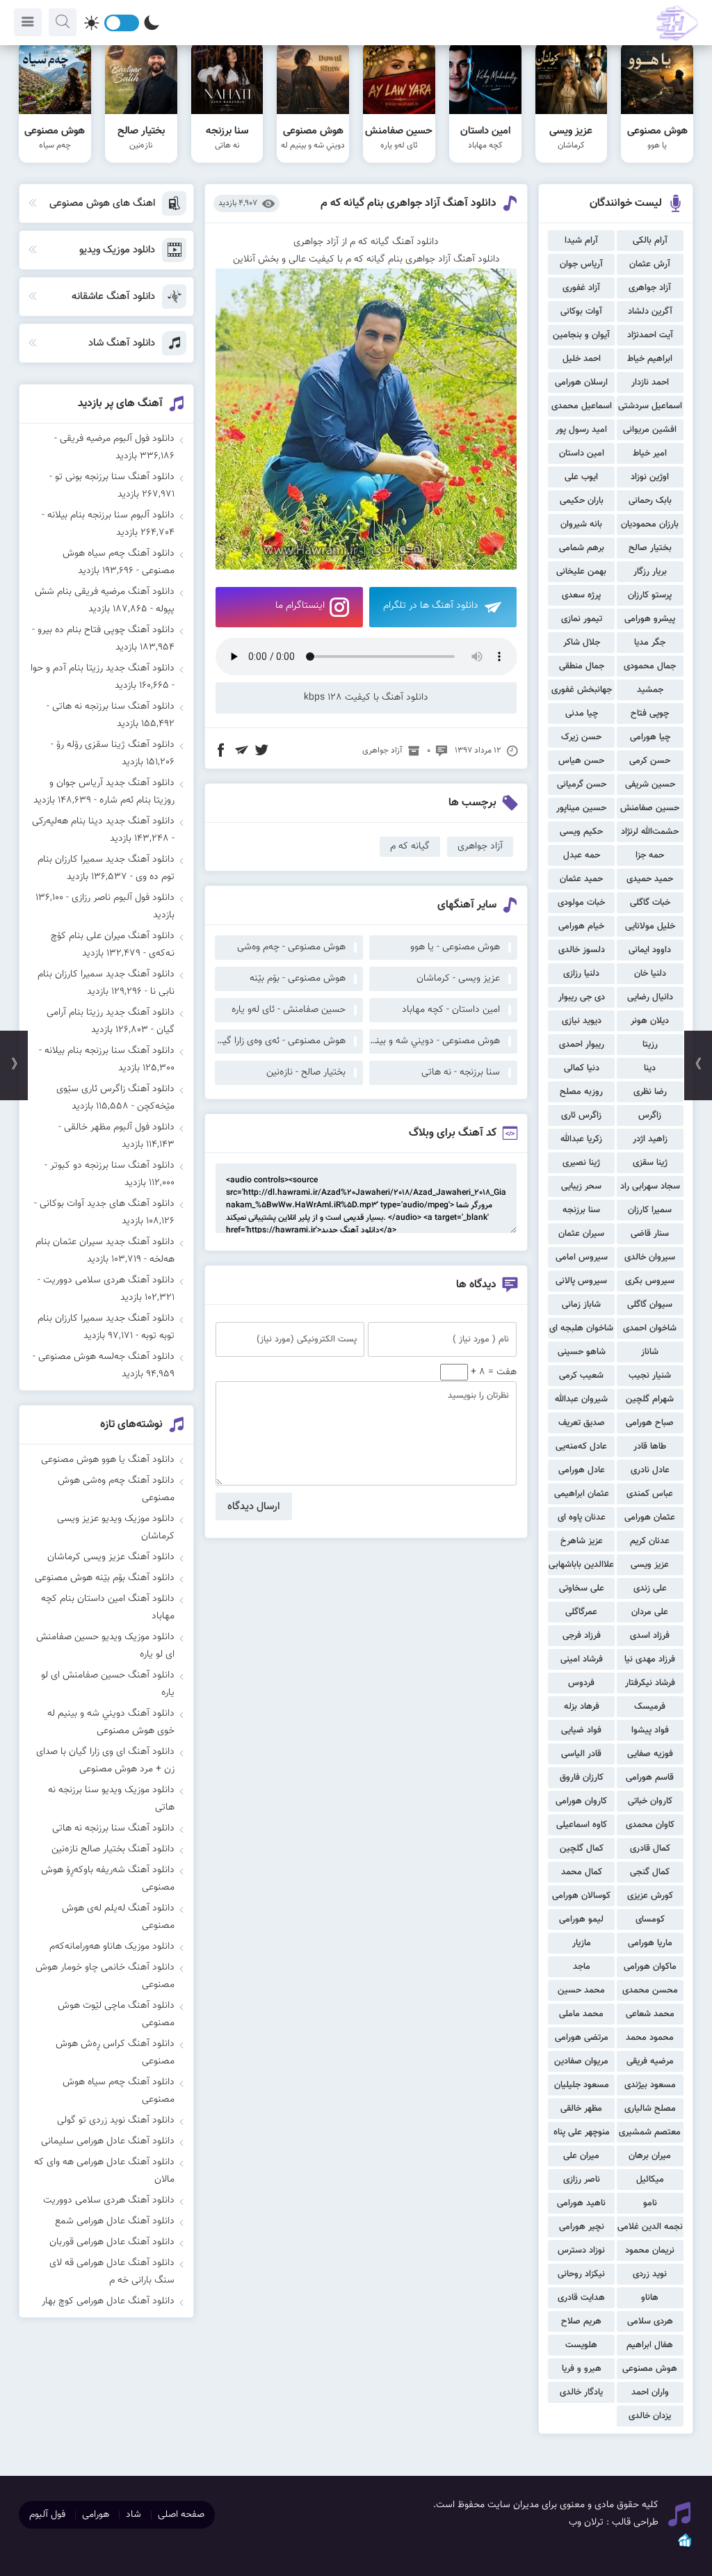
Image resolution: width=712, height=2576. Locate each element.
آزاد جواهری (650, 288)
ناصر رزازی (582, 2180)
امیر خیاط (650, 453)
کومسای (650, 1919)
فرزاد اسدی (650, 1636)
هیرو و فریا (582, 2369)
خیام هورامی (581, 926)
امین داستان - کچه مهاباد (451, 1010)
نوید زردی (650, 2274)
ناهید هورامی (581, 2203)
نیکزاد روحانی (581, 2274)
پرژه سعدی (581, 595)
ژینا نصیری (581, 1163)
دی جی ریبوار (582, 997)
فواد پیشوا (650, 1730)
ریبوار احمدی (582, 1045)
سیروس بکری (650, 1281)
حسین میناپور (581, 808)
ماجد (582, 1967)
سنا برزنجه (581, 1210)
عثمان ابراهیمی (582, 1494)
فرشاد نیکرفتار (650, 1683)
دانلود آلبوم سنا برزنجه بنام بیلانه (111, 515)
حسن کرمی (650, 761)
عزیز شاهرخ (582, 1541)
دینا (650, 1068)
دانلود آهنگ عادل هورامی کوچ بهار (108, 2301)
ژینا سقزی (650, 1163)
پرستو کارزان (650, 595)
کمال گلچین (582, 1849)
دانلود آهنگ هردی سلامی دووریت (109, 1280)
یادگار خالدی (581, 2392)
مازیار (582, 1943)
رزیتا (650, 1045)
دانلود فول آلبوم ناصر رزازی (123, 898)
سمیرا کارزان (650, 1210)
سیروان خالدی (650, 1257)
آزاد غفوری (581, 288)
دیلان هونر (650, 1021)
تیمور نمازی (582, 619)
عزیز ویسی (650, 1565)
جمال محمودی (650, 666)
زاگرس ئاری (581, 1116)
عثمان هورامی (650, 1518)
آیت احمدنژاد (650, 335)
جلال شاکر (582, 643)
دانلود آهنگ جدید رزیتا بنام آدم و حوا (103, 668)
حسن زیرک (581, 737)
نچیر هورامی (582, 2227)
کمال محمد (582, 1872)
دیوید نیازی (582, 1021)
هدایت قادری (581, 2298)
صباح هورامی (650, 1423)
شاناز (650, 1352)
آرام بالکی (650, 241)
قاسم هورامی (650, 1778)
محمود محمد (650, 2038)
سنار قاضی (650, 1234)
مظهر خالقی (581, 2109)
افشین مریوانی (650, 430)
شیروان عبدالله (581, 1399)
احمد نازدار (650, 383)
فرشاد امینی (582, 1659)
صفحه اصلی (181, 2515)
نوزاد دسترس (581, 2251)
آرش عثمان (650, 264)
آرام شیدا (581, 241)
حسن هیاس (581, 761)
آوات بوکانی (581, 312)
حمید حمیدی (650, 879)
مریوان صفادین (581, 2061)
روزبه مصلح (581, 1092)
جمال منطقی (582, 666)
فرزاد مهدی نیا (650, 1659)
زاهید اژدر (650, 1139)
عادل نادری (650, 1470)
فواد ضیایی (581, 1730)
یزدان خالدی (650, 2416)
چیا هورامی (650, 737)
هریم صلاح (581, 2321)
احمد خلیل (582, 359)
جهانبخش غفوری (582, 690)
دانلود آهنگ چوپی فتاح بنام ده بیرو (106, 630)
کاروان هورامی (581, 1801)
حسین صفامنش (650, 808)
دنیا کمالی (582, 1068)
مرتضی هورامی (582, 2038)
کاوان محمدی (650, 1825)
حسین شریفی (650, 784)
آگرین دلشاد (650, 312)
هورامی (96, 2515)
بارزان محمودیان (650, 524)
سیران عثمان (581, 1234)
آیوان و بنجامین (581, 335)
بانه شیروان (581, 524)
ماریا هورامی (650, 1943)
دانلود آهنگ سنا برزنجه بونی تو (115, 477)
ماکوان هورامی (650, 1967)
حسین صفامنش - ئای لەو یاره (289, 1010)
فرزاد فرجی (582, 1636)
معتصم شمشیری (650, 2132)
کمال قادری (650, 1849)
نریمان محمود (650, 2251)
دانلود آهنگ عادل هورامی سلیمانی (108, 2141)
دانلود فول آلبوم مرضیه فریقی (117, 439)
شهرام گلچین (650, 1399)
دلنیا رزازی (581, 974)
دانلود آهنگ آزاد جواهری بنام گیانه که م (408, 203)
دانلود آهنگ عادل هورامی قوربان (112, 2242)
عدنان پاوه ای (582, 1518)
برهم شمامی (582, 548)
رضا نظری (650, 1092)
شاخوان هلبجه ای (581, 1328)
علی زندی (650, 1588)
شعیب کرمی (581, 1376)
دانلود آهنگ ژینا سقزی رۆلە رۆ (115, 745)
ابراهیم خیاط (650, 359)
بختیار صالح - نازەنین (306, 1072)
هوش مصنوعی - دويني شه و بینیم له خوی (435, 1041)
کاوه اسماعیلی (582, 1825)
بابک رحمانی (650, 501)
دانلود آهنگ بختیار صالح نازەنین (113, 1849)
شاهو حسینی (582, 1352)
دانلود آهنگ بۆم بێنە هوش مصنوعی (105, 1578)
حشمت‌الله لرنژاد (650, 832)
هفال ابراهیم (650, 2345)
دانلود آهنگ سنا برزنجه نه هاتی (113, 707)
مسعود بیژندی (650, 2085)
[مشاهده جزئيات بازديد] (685, 2546)
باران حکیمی (582, 501)
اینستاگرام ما (300, 606)
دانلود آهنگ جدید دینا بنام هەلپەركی (103, 821)
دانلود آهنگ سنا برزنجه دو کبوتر (112, 1166)
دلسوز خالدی (582, 950)
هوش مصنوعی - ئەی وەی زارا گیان (280, 1041)
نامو (650, 2203)
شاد (133, 2515)
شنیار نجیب (650, 1376)
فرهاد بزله (582, 1707)
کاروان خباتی (650, 1801)
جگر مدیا (650, 643)
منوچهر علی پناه (582, 2132)
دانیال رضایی (650, 997)
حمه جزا (650, 855)
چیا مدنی (582, 714)
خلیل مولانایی (650, 926)
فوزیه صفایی (650, 1754)
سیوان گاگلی (650, 1305)
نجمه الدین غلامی (650, 2227)
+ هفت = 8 (492, 1372)
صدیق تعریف (582, 1423)
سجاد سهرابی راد (650, 1186)
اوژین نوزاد (650, 477)
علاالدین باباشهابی (581, 1565)
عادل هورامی (582, 1470)
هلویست (581, 2345)
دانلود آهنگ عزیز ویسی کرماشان (111, 1557)
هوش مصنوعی (650, 2369)
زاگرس (650, 1116)
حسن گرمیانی (582, 784)
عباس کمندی (650, 1494)
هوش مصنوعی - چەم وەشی (291, 947)
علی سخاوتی (582, 1588)
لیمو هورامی (581, 1919)
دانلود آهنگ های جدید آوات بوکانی (107, 1204)
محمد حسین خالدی (581, 1992)
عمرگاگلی (581, 1612)
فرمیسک (650, 1707)
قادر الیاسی (581, 1754)
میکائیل (650, 2180)
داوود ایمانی (650, 950)
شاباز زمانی (581, 1305)
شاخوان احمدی (650, 1328)
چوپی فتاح (650, 714)
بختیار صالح (650, 548)
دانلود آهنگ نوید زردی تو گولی (116, 2120)
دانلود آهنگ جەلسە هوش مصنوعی (106, 1357)
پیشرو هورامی (650, 619)
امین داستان (582, 453)
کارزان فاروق (582, 1778)
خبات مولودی (581, 903)
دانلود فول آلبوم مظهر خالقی (119, 1127)
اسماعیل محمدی (582, 406)
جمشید (650, 690)
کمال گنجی (650, 1872)
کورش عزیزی (650, 1896)
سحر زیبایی (581, 1186)
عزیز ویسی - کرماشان (458, 979)
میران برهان (650, 2156)
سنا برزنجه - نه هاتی (461, 1072)
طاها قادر (650, 1447)
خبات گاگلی (650, 903)
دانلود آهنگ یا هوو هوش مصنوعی (108, 1460)
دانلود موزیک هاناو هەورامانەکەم (112, 1947)
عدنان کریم (650, 1541)
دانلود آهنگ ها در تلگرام (431, 606)
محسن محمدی (650, 1990)
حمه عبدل (582, 855)
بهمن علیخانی (581, 572)
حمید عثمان (581, 879)
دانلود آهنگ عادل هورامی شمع (115, 2221)
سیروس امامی (582, 1257)
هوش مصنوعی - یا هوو (455, 947)
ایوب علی (581, 477)
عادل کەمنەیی (581, 1447)
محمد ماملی (581, 2014)
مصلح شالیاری (650, 2109)
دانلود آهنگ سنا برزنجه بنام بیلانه (110, 1051)
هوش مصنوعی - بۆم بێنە (298, 979)
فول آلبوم (47, 2515)
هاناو (650, 2298)
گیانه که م (410, 846)
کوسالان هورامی (581, 1896)
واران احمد (650, 2392)
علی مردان (650, 1612)
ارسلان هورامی (581, 383)
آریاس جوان (581, 264)
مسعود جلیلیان (582, 2085)
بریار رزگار (650, 572)
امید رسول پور (581, 430)
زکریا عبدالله (581, 1139)
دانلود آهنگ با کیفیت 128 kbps (366, 698)
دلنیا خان (650, 974)
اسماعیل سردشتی (650, 406)
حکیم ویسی (581, 832)
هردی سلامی (650, 2321)
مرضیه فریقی (650, 2061)
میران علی (581, 2156)
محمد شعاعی (650, 2014)
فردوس (581, 1683)
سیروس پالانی (581, 1281)
